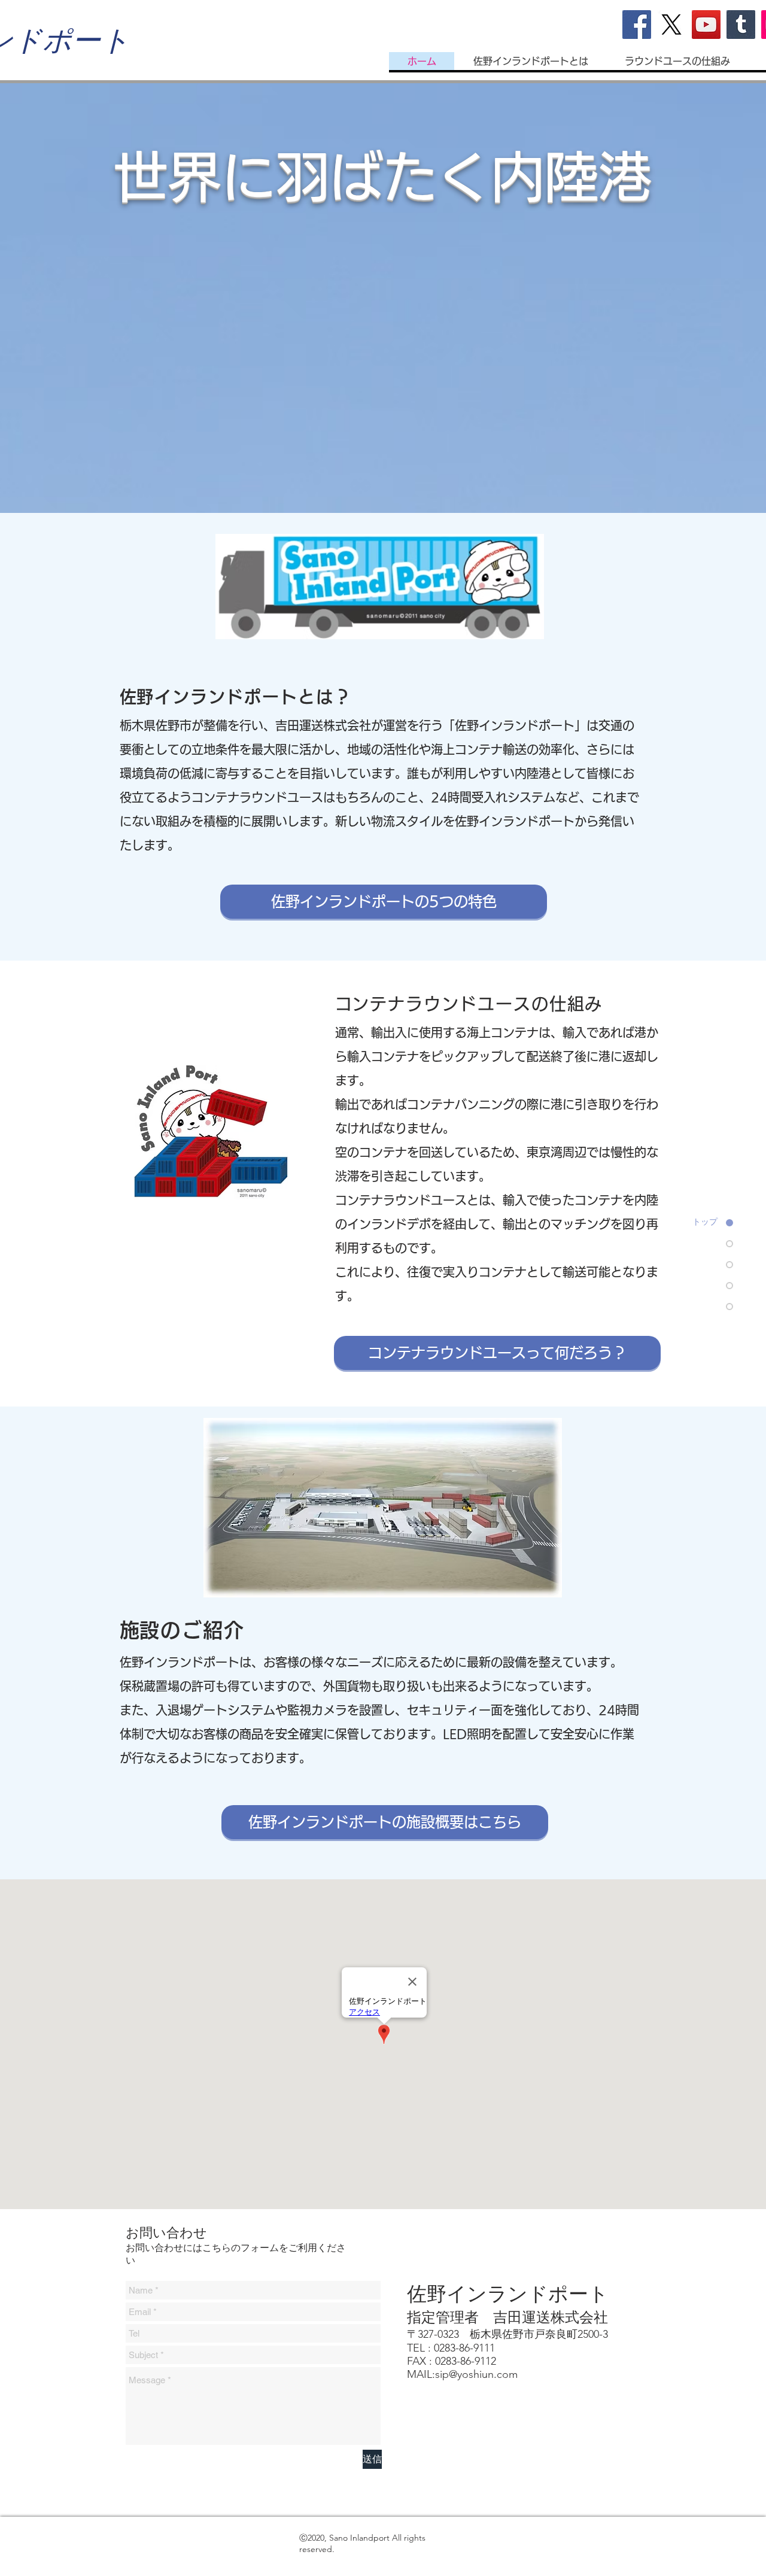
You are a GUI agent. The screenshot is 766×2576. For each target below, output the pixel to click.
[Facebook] (637, 25)
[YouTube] (706, 25)
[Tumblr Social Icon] (741, 25)
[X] (671, 25)
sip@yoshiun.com (476, 2374)
